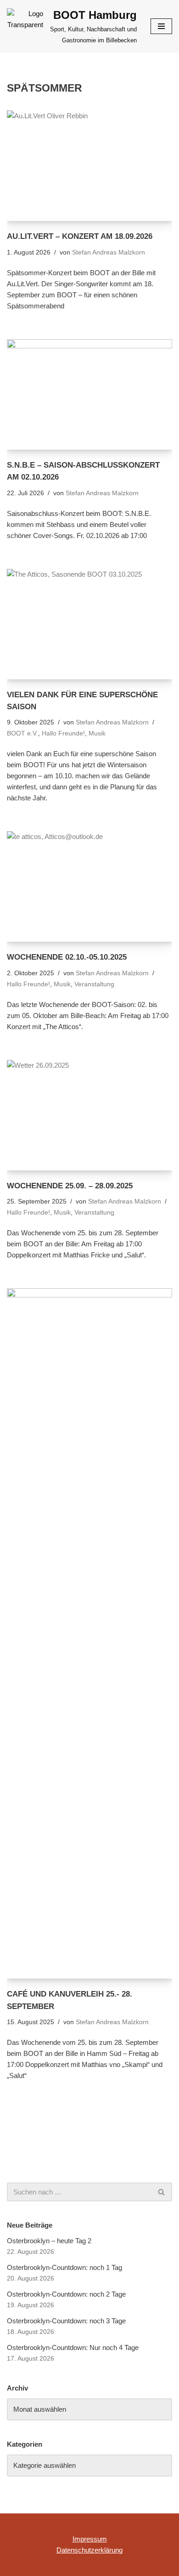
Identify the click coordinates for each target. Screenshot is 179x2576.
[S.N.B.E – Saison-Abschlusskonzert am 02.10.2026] (89, 394)
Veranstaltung (94, 984)
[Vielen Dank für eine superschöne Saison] (89, 624)
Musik (97, 733)
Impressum (90, 2539)
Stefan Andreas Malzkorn (109, 252)
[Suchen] (162, 2192)
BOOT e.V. (22, 733)
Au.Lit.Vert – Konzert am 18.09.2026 (80, 236)
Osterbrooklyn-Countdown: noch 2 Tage (66, 2294)
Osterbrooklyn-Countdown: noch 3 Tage (66, 2321)
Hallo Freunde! (63, 733)
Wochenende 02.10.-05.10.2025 (67, 957)
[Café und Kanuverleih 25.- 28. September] (89, 1633)
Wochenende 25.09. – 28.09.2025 (70, 1186)
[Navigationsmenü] (161, 26)
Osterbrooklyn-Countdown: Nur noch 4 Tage (73, 2347)
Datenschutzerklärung (89, 2550)
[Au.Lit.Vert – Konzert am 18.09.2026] (89, 166)
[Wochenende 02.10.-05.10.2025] (89, 886)
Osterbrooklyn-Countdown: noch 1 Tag (64, 2267)
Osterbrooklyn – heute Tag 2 (49, 2241)
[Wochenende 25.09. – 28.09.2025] (89, 1115)
